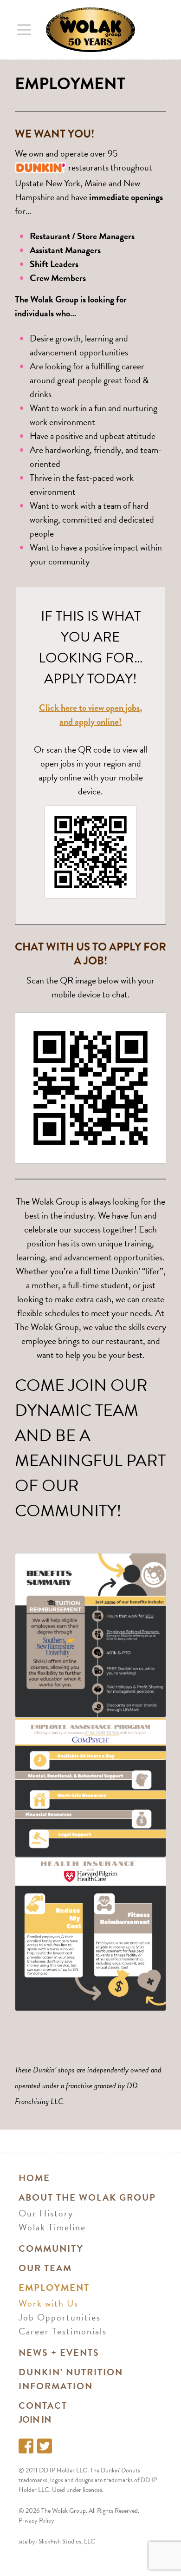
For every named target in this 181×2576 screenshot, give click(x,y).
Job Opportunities (60, 2317)
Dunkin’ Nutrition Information (71, 2379)
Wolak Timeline (52, 2227)
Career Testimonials (63, 2331)
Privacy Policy (36, 2520)
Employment (54, 2288)
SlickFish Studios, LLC (67, 2541)
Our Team (45, 2268)
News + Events (59, 2353)
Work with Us (48, 2303)
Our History (46, 2213)
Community (51, 2248)
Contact (43, 2406)
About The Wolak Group (87, 2197)
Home (34, 2178)
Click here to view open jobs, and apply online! (90, 714)
